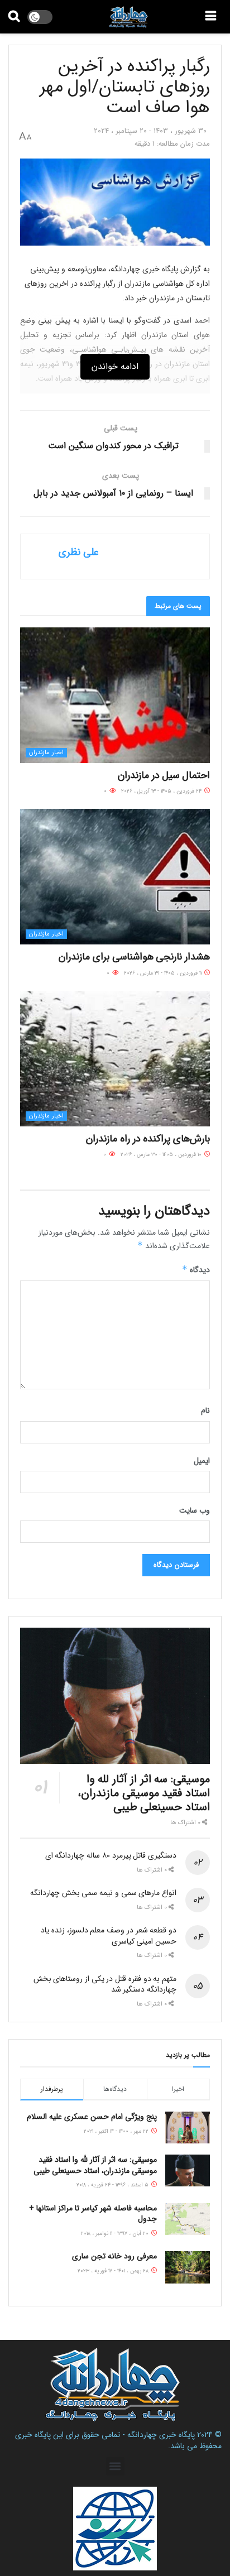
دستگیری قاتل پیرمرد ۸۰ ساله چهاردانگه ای (111, 1855)
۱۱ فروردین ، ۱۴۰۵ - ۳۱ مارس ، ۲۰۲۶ (164, 973)
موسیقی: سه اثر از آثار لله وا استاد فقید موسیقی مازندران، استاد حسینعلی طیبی (144, 1793)
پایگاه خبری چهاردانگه (161, 2435)
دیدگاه (196, 1270)
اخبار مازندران (46, 753)
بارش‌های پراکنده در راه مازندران (147, 1139)
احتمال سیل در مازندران (164, 775)
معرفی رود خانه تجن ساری (114, 2256)
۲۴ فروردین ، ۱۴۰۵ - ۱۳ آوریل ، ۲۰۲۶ (162, 791)
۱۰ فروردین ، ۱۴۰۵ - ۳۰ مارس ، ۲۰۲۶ (162, 1155)
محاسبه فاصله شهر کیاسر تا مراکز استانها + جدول (93, 2214)
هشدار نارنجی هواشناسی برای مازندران (133, 957)
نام (205, 1411)
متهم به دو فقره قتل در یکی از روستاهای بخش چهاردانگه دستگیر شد (105, 1984)
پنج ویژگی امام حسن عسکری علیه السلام (92, 2117)
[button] (115, 2466)
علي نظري (79, 552)
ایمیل (202, 1461)
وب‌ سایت (195, 1510)
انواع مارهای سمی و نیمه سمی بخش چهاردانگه (103, 1893)
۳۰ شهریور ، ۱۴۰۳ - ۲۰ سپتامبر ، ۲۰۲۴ (150, 131)
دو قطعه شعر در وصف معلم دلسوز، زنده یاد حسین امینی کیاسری (109, 1936)
